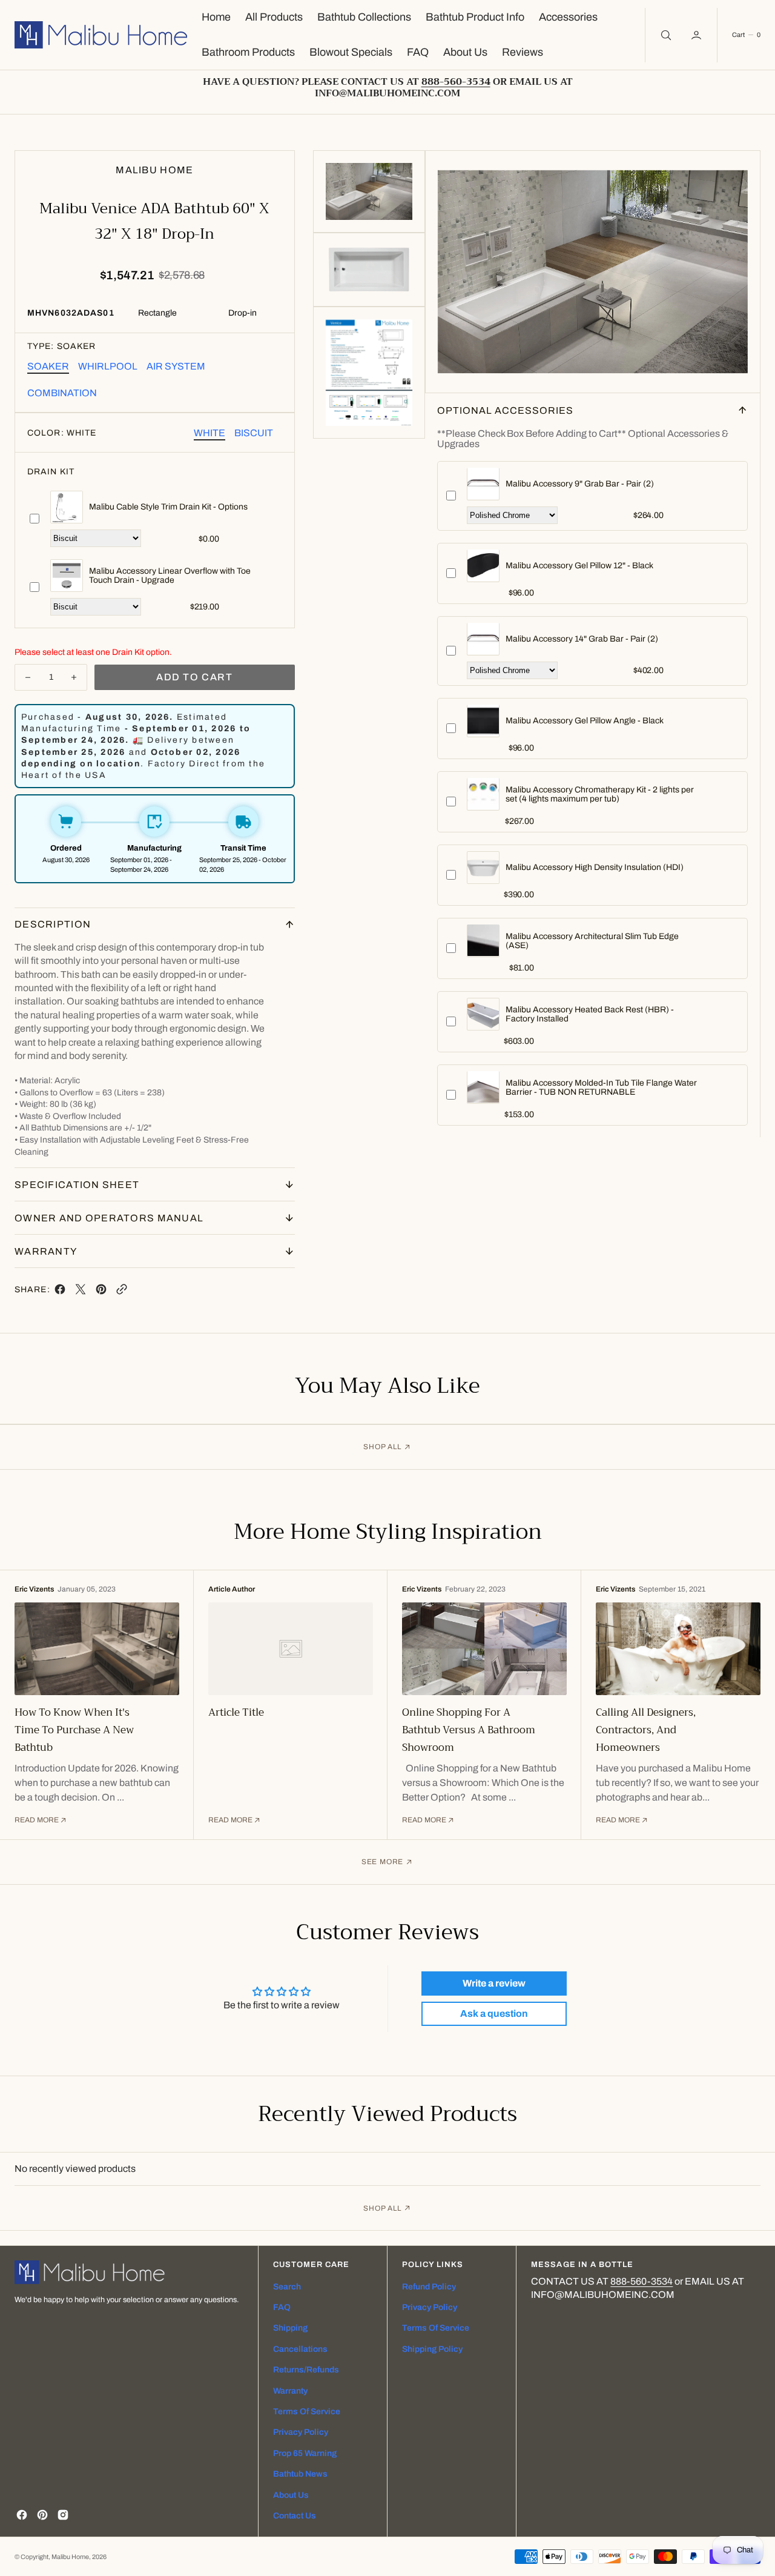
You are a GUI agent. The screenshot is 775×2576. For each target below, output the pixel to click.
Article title (236, 1712)
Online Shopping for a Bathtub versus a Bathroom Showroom (469, 1730)
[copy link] (122, 1292)
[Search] (665, 35)
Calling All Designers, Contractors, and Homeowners (646, 1730)
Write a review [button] (494, 1983)
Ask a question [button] (494, 2013)
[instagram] (63, 2515)
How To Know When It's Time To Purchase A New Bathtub (74, 1730)
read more (37, 1820)
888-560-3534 (641, 2281)
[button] (697, 35)
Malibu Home (70, 2557)
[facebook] (60, 1292)
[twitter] (81, 1292)
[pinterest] (101, 1292)
